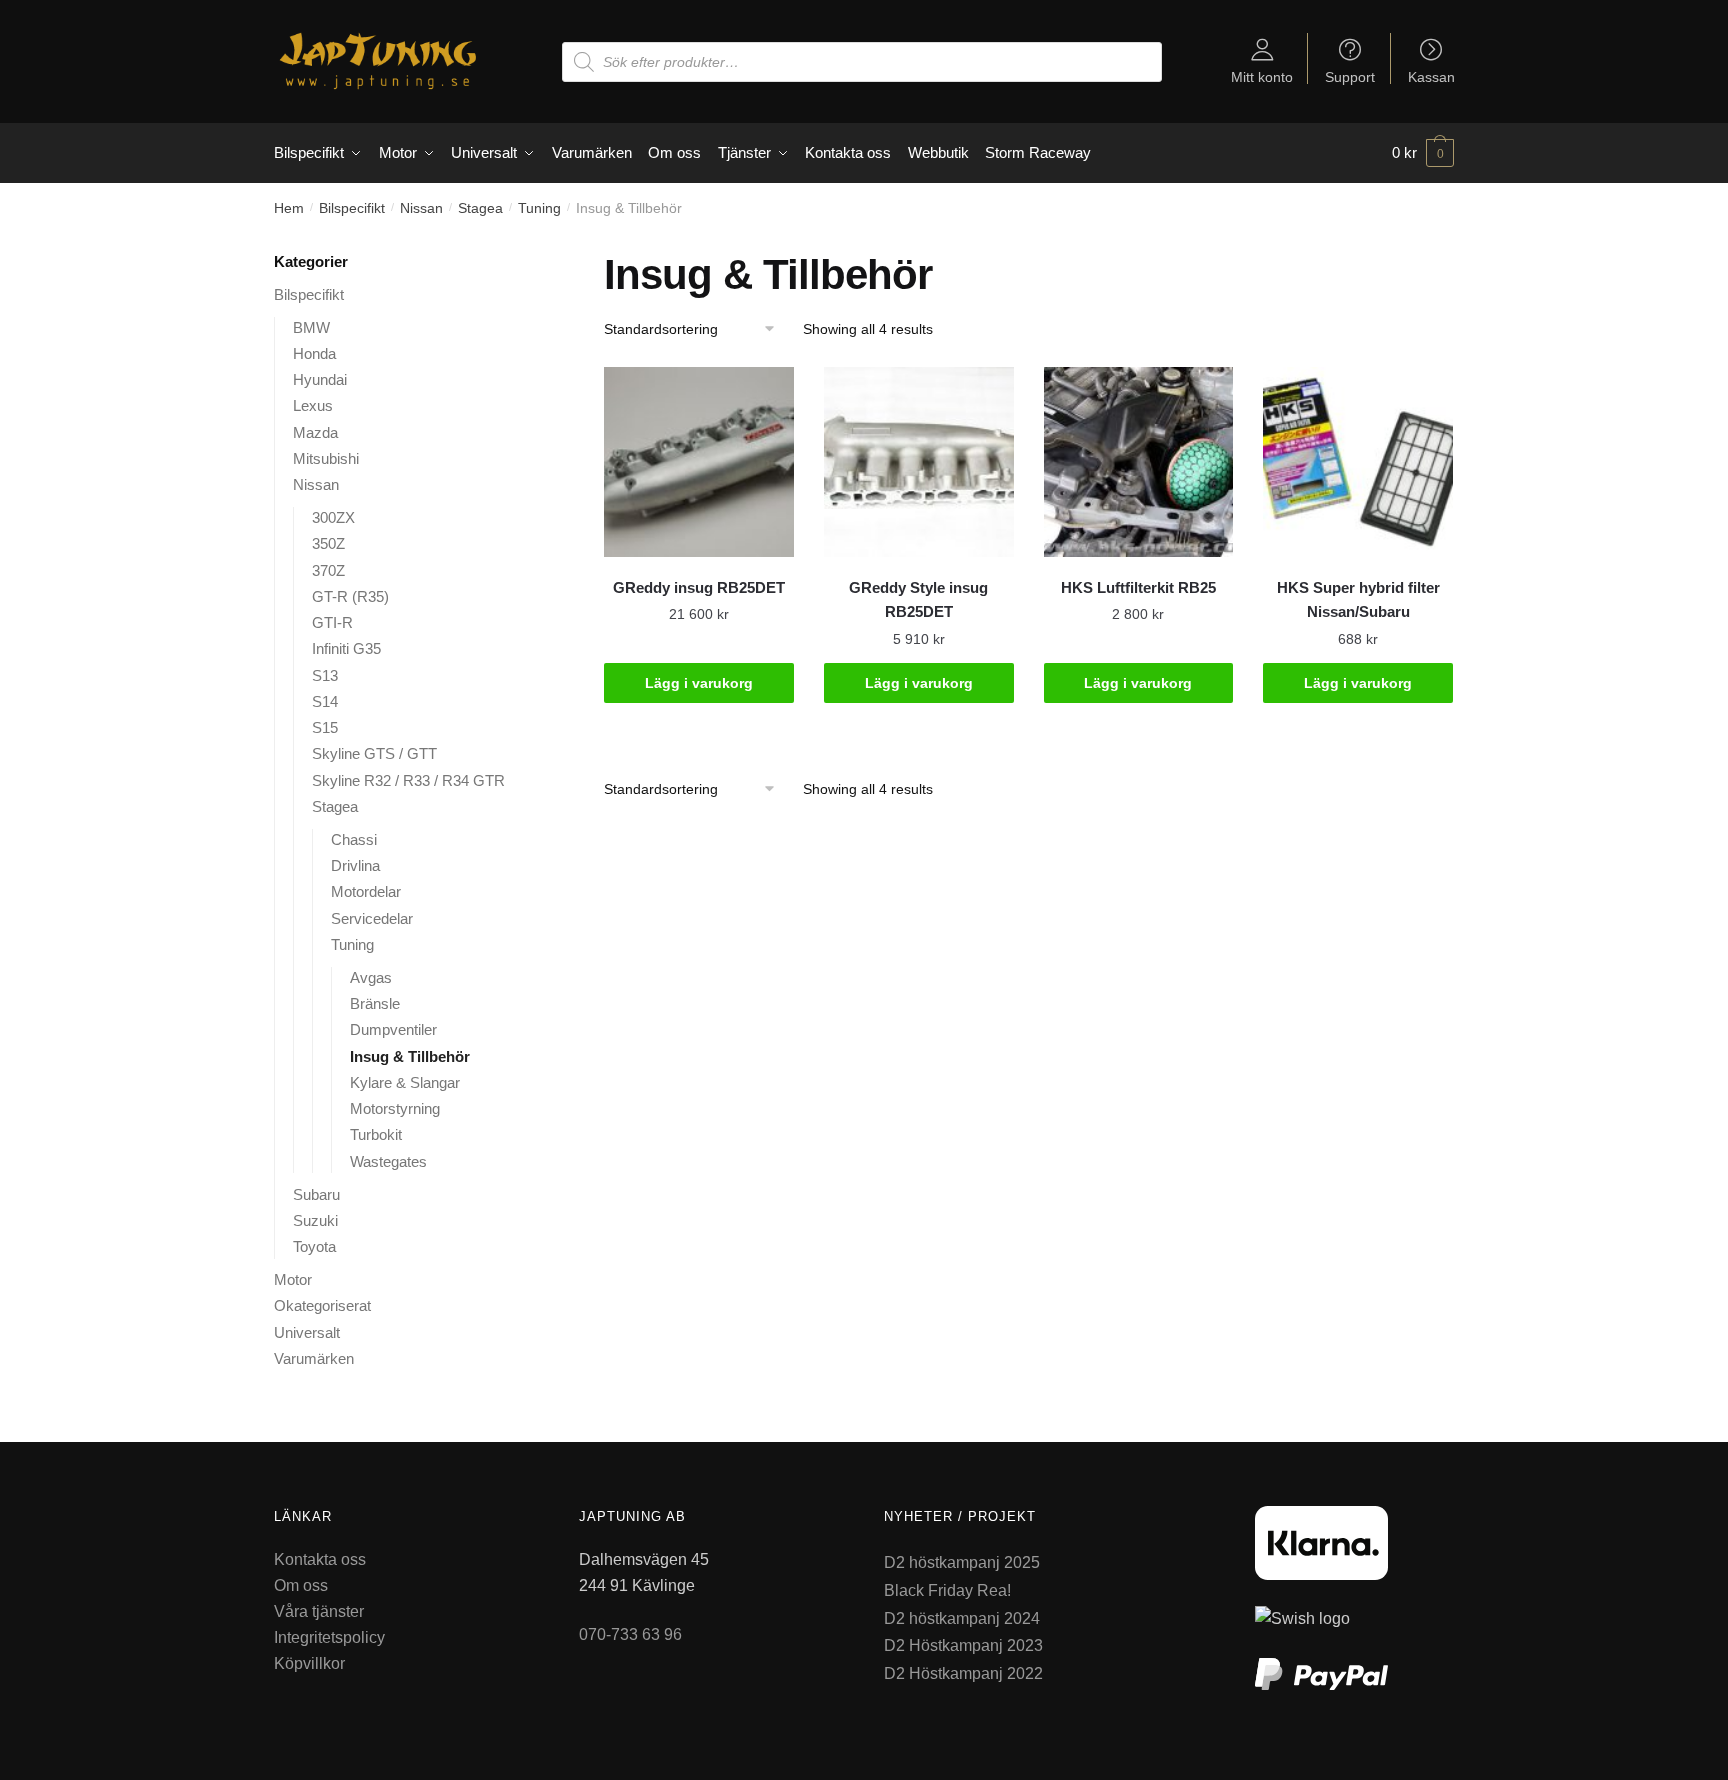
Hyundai (320, 379)
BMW (311, 327)
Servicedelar (372, 918)
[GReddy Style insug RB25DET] (919, 462)
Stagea (480, 208)
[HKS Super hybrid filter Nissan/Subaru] (1358, 462)
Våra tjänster (319, 1611)
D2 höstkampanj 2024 (962, 1618)
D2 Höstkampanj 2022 (963, 1673)
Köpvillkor (309, 1663)
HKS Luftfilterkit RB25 (1138, 587)
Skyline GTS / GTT (374, 753)
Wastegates (388, 1161)
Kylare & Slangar (405, 1082)
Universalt (307, 1332)
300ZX (333, 517)
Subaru (316, 1194)
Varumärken (314, 1358)
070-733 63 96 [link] (630, 1634)
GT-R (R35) (350, 596)
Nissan (421, 208)
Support (1350, 76)
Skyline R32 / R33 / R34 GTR (408, 780)
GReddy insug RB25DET (699, 587)
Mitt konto (1262, 76)
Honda (314, 353)
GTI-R (332, 622)
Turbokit (376, 1134)
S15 (325, 727)
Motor (293, 1279)
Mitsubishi (326, 458)
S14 (325, 701)
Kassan (1431, 76)
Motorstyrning (395, 1108)
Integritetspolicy (329, 1637)
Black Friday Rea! (947, 1590)
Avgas (371, 977)
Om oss (301, 1585)
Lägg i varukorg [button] (699, 683)
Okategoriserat (322, 1305)
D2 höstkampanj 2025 (962, 1562)
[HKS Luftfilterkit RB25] (1139, 462)
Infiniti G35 (346, 648)
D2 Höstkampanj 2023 (963, 1645)
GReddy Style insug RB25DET (918, 599)
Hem (289, 208)
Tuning (539, 208)
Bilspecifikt (352, 208)
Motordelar (366, 891)
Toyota (314, 1246)
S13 (325, 675)
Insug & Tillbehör (410, 1056)
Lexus (313, 405)
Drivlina (355, 865)
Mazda (315, 432)
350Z (328, 543)
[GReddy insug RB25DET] (699, 462)
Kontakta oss (320, 1559)
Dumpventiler (393, 1029)
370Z (328, 570)
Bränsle (375, 1003)
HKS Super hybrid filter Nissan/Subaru (1358, 599)
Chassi (354, 839)
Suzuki (315, 1220)
